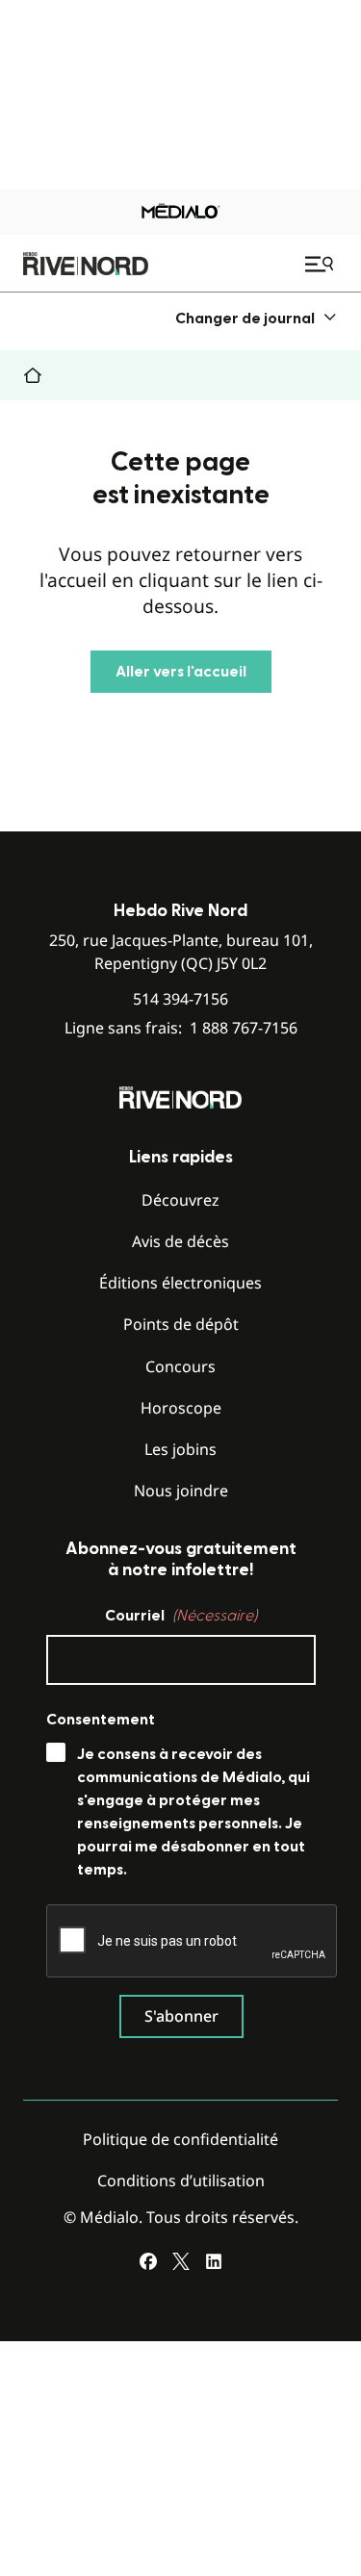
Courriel (181, 1616)
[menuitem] (257, 318)
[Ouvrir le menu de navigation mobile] (322, 264)
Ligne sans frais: (181, 1028)
